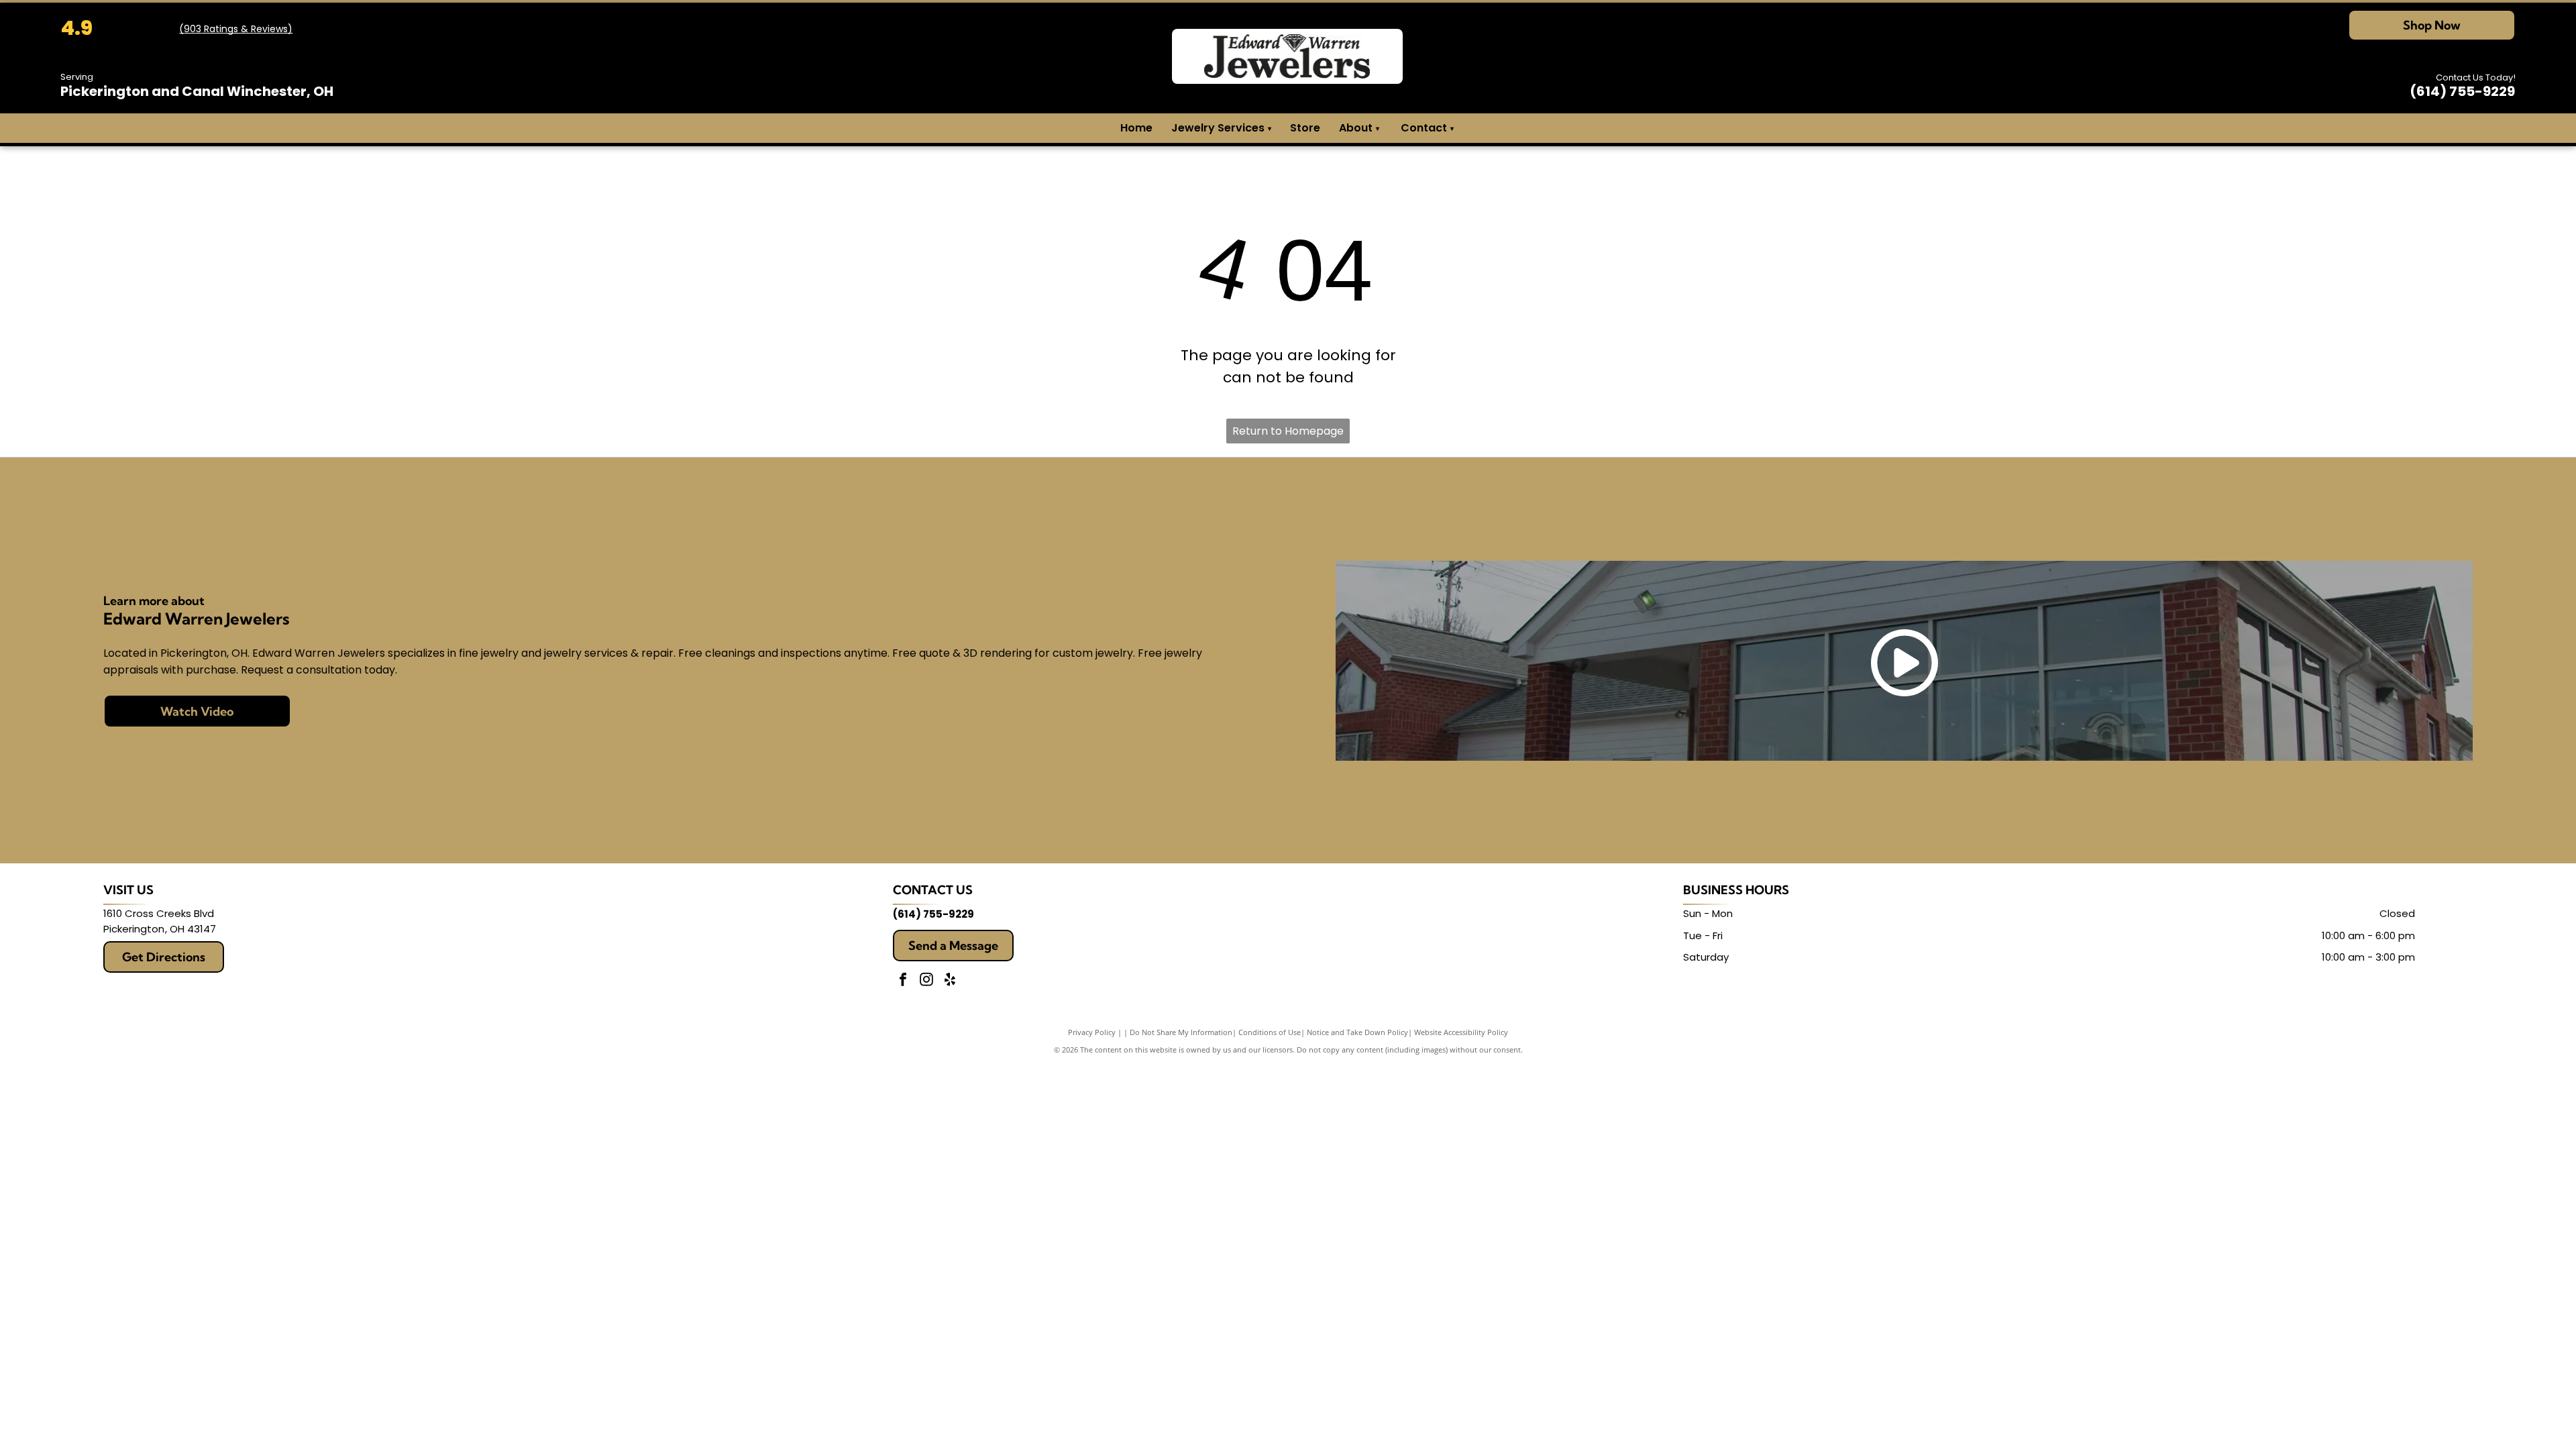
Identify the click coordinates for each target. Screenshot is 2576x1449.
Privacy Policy (1092, 1032)
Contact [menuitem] (1424, 128)
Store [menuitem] (1305, 128)
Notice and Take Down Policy (1357, 1032)
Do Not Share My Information (1181, 1032)
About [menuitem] (1356, 128)
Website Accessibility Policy (1461, 1032)
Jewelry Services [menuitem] (1221, 128)
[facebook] (903, 981)
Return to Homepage (1288, 431)
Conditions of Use (1270, 1032)
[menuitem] (1377, 128)
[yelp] (950, 981)
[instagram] (926, 981)
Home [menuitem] (1136, 128)
